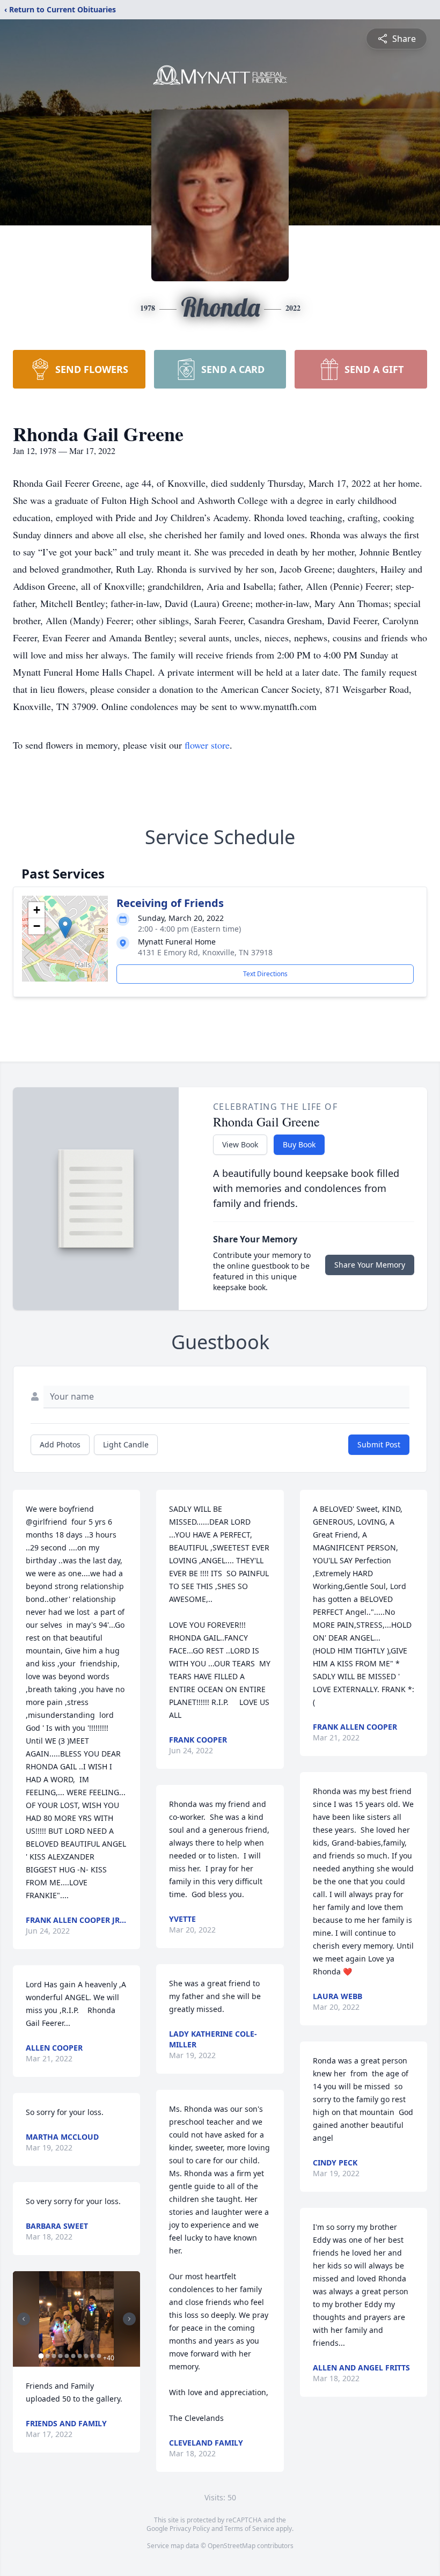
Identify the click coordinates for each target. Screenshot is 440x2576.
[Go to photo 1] (41, 2356)
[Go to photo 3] (54, 2356)
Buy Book (299, 1144)
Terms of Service (249, 2529)
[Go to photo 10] (99, 2356)
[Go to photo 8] (86, 2356)
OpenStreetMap (232, 2546)
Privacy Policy (190, 2529)
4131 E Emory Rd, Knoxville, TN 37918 (205, 952)
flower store (207, 745)
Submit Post (379, 1444)
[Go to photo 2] (47, 2356)
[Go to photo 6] (73, 2356)
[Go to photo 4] (60, 2356)
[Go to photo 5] (67, 2356)
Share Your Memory (370, 1265)
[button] (65, 928)
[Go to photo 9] (92, 2356)
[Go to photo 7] (79, 2356)
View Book (240, 1144)
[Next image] (129, 2319)
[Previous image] (24, 2319)
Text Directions (265, 974)
